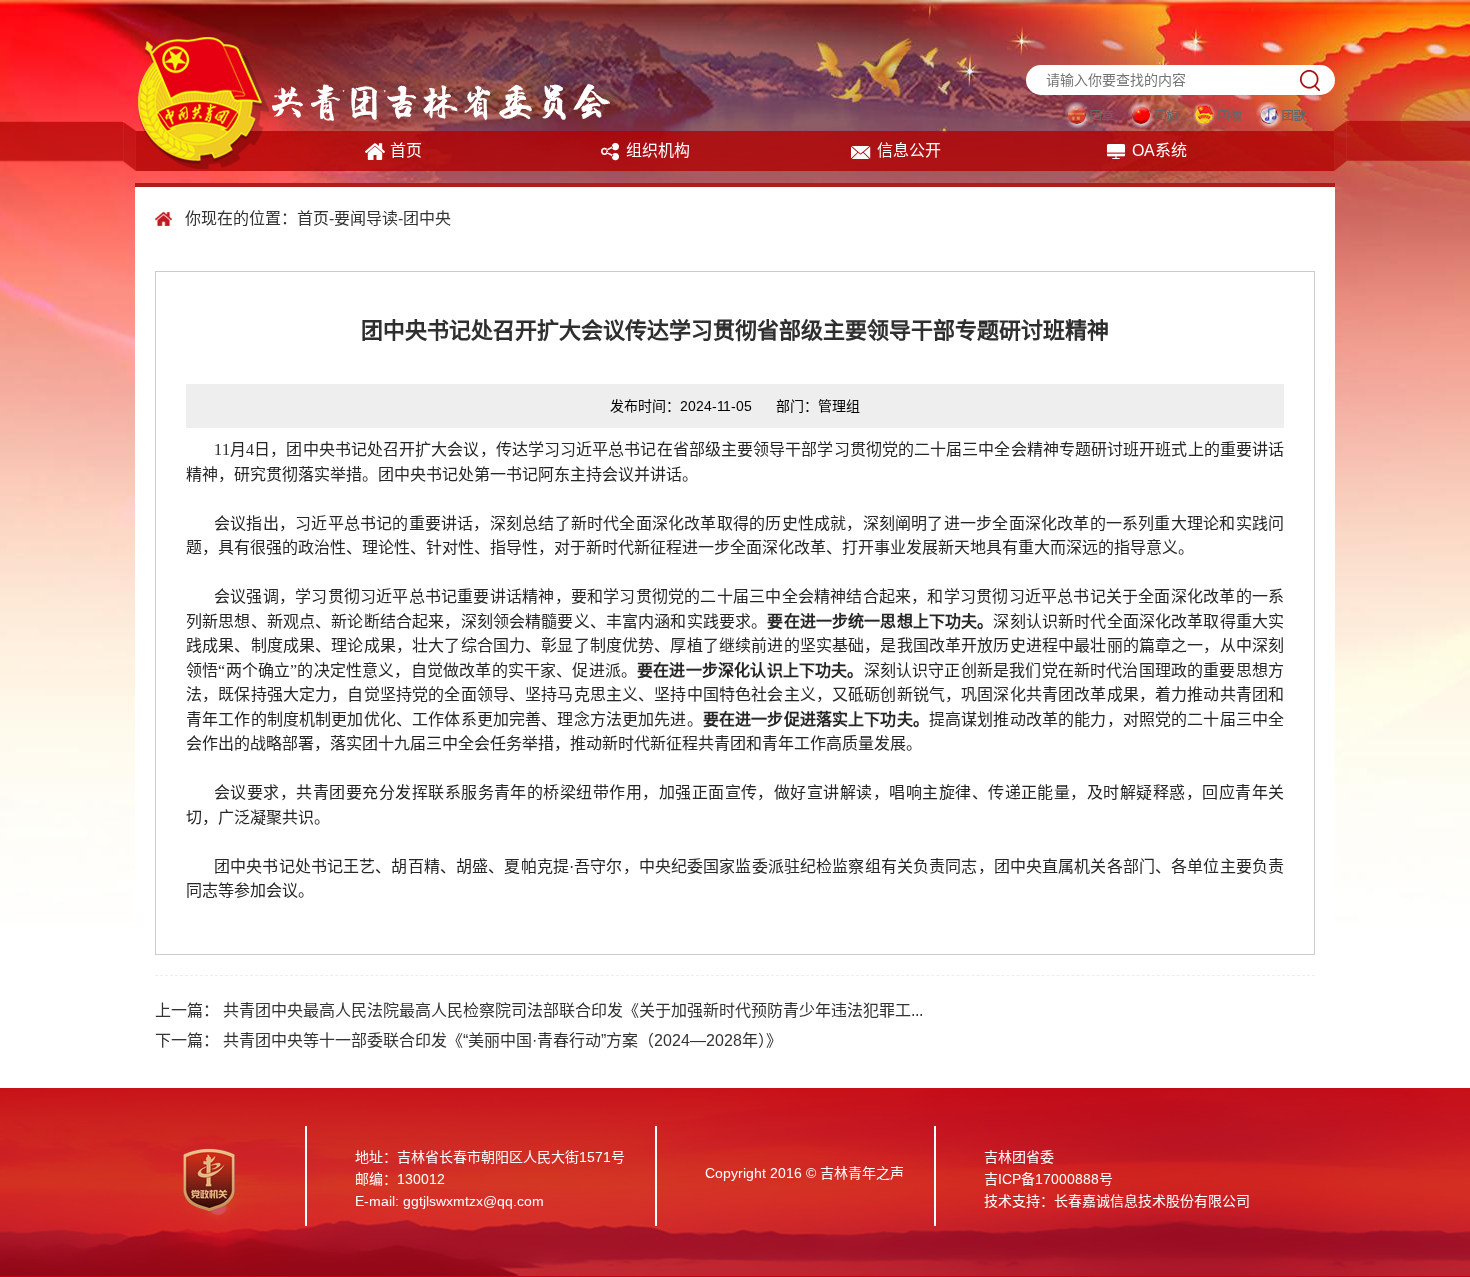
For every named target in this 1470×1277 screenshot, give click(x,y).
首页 (406, 150)
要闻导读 (366, 218)
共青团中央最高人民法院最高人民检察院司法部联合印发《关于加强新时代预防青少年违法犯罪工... (573, 1010)
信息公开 (909, 150)
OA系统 (1159, 150)
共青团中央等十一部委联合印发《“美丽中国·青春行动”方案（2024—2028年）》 (502, 1040)
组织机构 (658, 150)
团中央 (427, 218)
